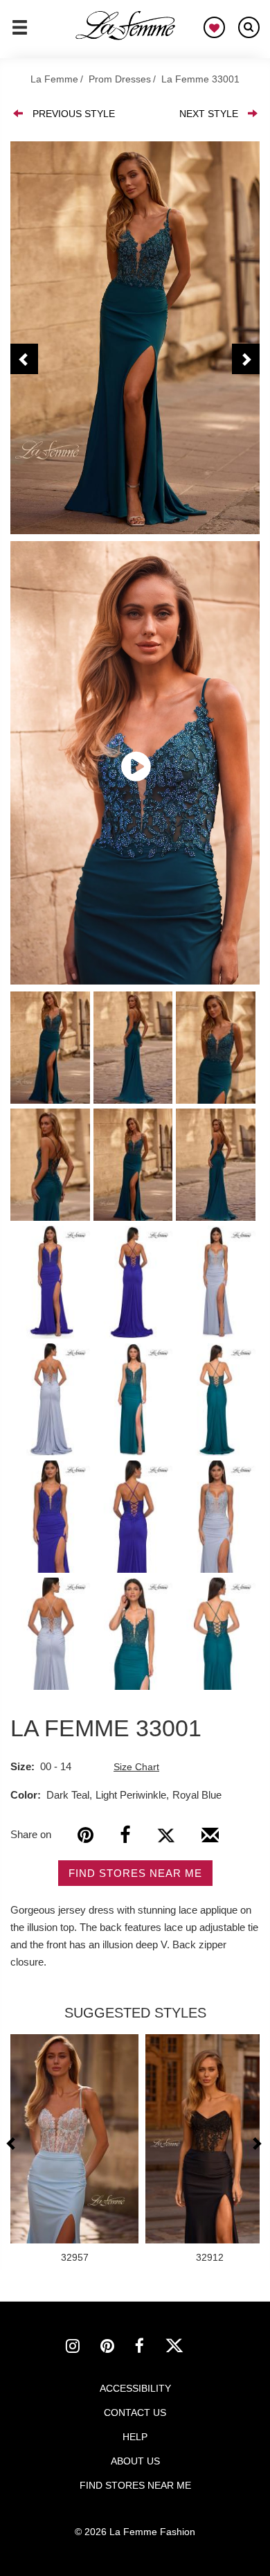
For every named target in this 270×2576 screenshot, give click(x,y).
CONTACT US (135, 2412)
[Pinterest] (85, 1835)
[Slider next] (256, 2143)
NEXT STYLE (209, 114)
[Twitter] (166, 1835)
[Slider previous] (13, 2143)
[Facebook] (125, 1835)
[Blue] (135, 338)
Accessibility (135, 2388)
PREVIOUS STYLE (74, 114)
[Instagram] (83, 2348)
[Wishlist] (214, 27)
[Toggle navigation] (20, 33)
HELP (135, 2437)
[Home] (126, 26)
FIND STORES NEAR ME (135, 1873)
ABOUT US (135, 2461)
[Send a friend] (210, 1840)
